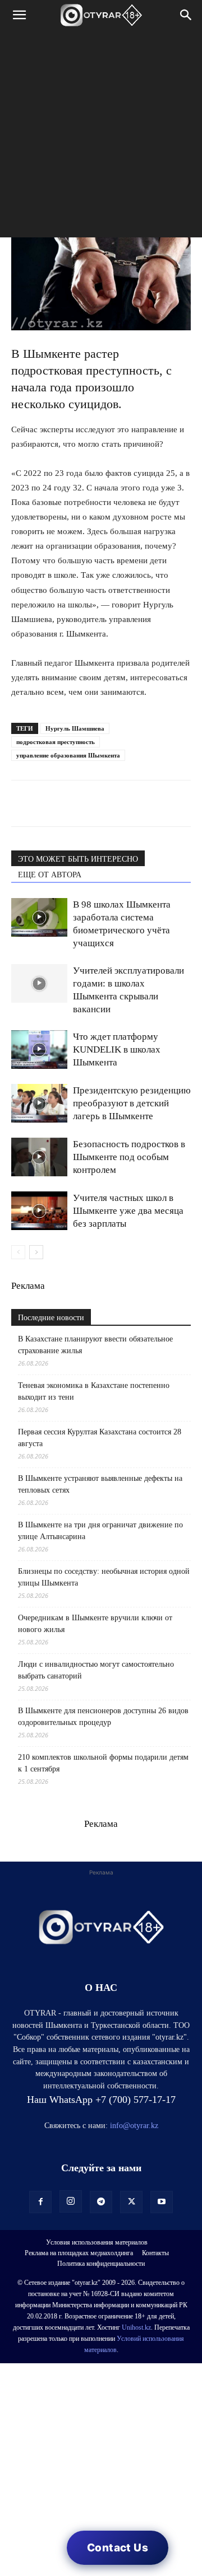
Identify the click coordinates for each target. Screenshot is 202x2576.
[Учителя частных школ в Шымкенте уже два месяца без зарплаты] (39, 1211)
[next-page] (36, 1252)
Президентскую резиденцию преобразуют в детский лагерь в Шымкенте (132, 1103)
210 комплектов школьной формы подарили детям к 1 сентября (103, 1763)
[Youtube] (162, 2202)
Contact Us (118, 2548)
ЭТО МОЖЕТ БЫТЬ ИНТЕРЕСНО (78, 859)
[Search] (186, 15)
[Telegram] (48, 803)
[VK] (74, 803)
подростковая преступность (56, 742)
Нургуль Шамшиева (75, 728)
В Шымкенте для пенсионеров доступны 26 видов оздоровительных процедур (103, 1717)
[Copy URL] (151, 803)
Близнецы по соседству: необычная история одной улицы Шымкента (104, 1577)
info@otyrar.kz (134, 2126)
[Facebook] (100, 803)
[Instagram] (71, 2201)
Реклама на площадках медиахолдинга (79, 2253)
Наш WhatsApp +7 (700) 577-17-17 (101, 2100)
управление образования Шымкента (68, 755)
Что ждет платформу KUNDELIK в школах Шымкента (117, 1049)
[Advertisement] (101, 137)
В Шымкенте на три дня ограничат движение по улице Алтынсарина (100, 1531)
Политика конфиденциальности (101, 2264)
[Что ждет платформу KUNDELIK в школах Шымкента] (39, 1049)
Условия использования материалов (97, 2242)
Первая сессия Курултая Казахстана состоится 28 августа (100, 1438)
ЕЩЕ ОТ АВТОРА (50, 875)
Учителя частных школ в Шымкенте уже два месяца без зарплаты (128, 1211)
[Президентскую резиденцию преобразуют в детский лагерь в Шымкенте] (39, 1103)
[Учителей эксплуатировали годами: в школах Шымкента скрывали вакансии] (39, 983)
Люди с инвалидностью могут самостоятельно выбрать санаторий (96, 1670)
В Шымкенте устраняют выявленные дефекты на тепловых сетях (100, 1484)
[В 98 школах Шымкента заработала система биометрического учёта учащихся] (39, 917)
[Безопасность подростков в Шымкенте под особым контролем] (39, 1157)
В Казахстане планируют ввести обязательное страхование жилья (95, 1345)
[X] (126, 803)
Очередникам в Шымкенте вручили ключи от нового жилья (95, 1624)
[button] (19, 15)
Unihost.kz (136, 2327)
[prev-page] (18, 1252)
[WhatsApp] (22, 803)
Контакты (155, 2253)
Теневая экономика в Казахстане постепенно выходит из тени (94, 1391)
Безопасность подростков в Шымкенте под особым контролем (129, 1157)
